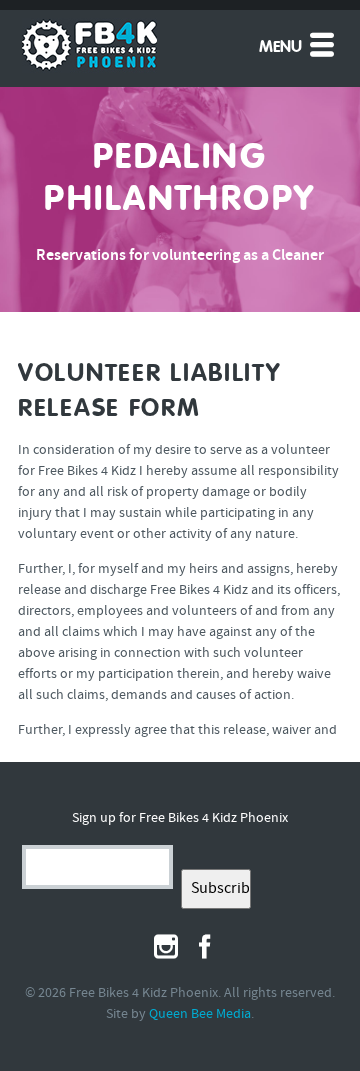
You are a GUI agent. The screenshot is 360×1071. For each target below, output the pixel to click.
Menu (282, 48)
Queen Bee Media (200, 1014)
